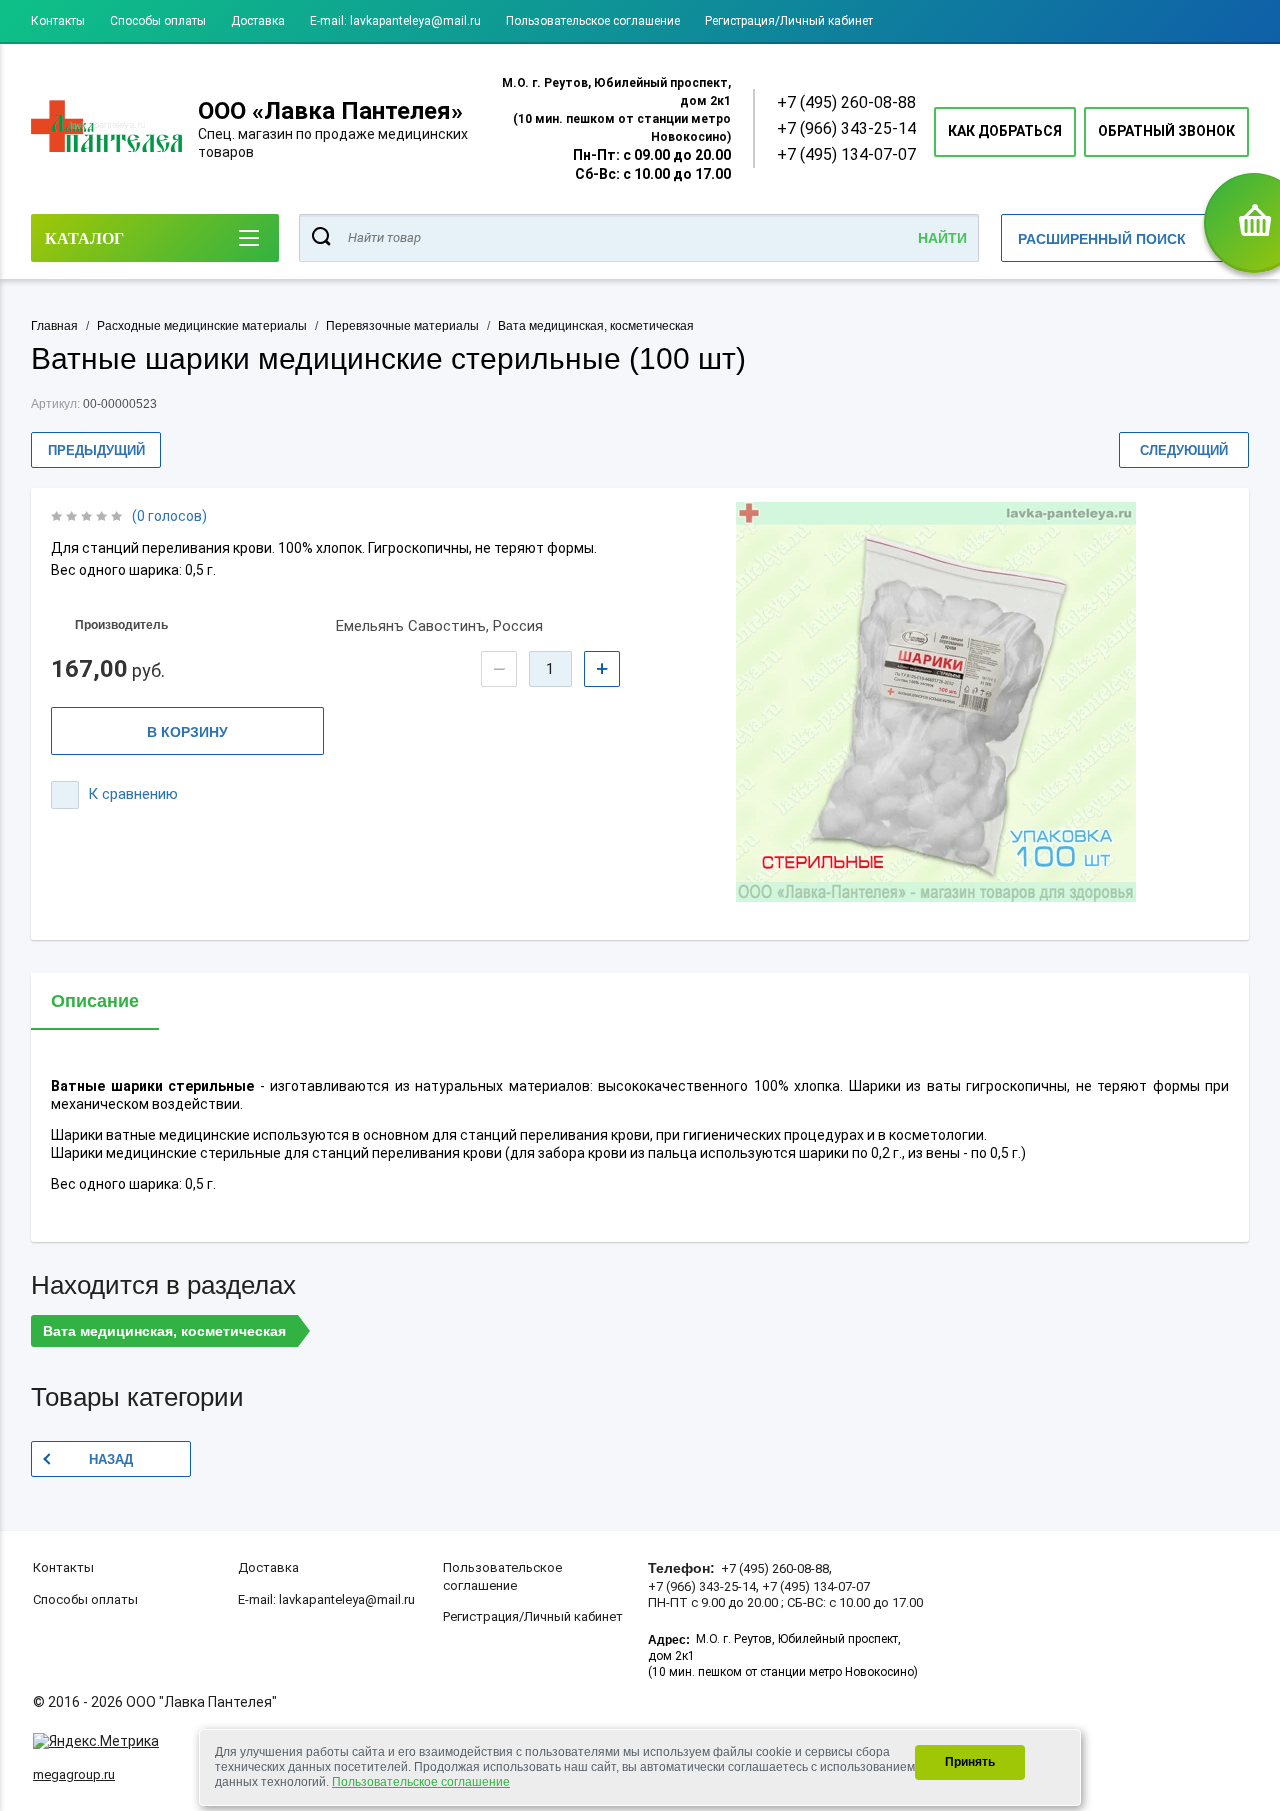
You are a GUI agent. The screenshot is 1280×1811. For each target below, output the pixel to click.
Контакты (58, 21)
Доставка (258, 21)
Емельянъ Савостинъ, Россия (439, 626)
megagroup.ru (74, 1774)
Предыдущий (96, 450)
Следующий (1184, 450)
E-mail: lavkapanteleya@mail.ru (395, 21)
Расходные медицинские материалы (202, 326)
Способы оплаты (158, 21)
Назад (111, 1459)
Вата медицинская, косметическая (596, 326)
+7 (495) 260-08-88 (846, 102)
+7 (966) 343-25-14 (846, 128)
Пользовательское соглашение (593, 21)
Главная (54, 326)
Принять (970, 1762)
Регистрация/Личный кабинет (789, 21)
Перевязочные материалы (402, 326)
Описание (95, 1001)
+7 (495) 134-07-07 (846, 154)
